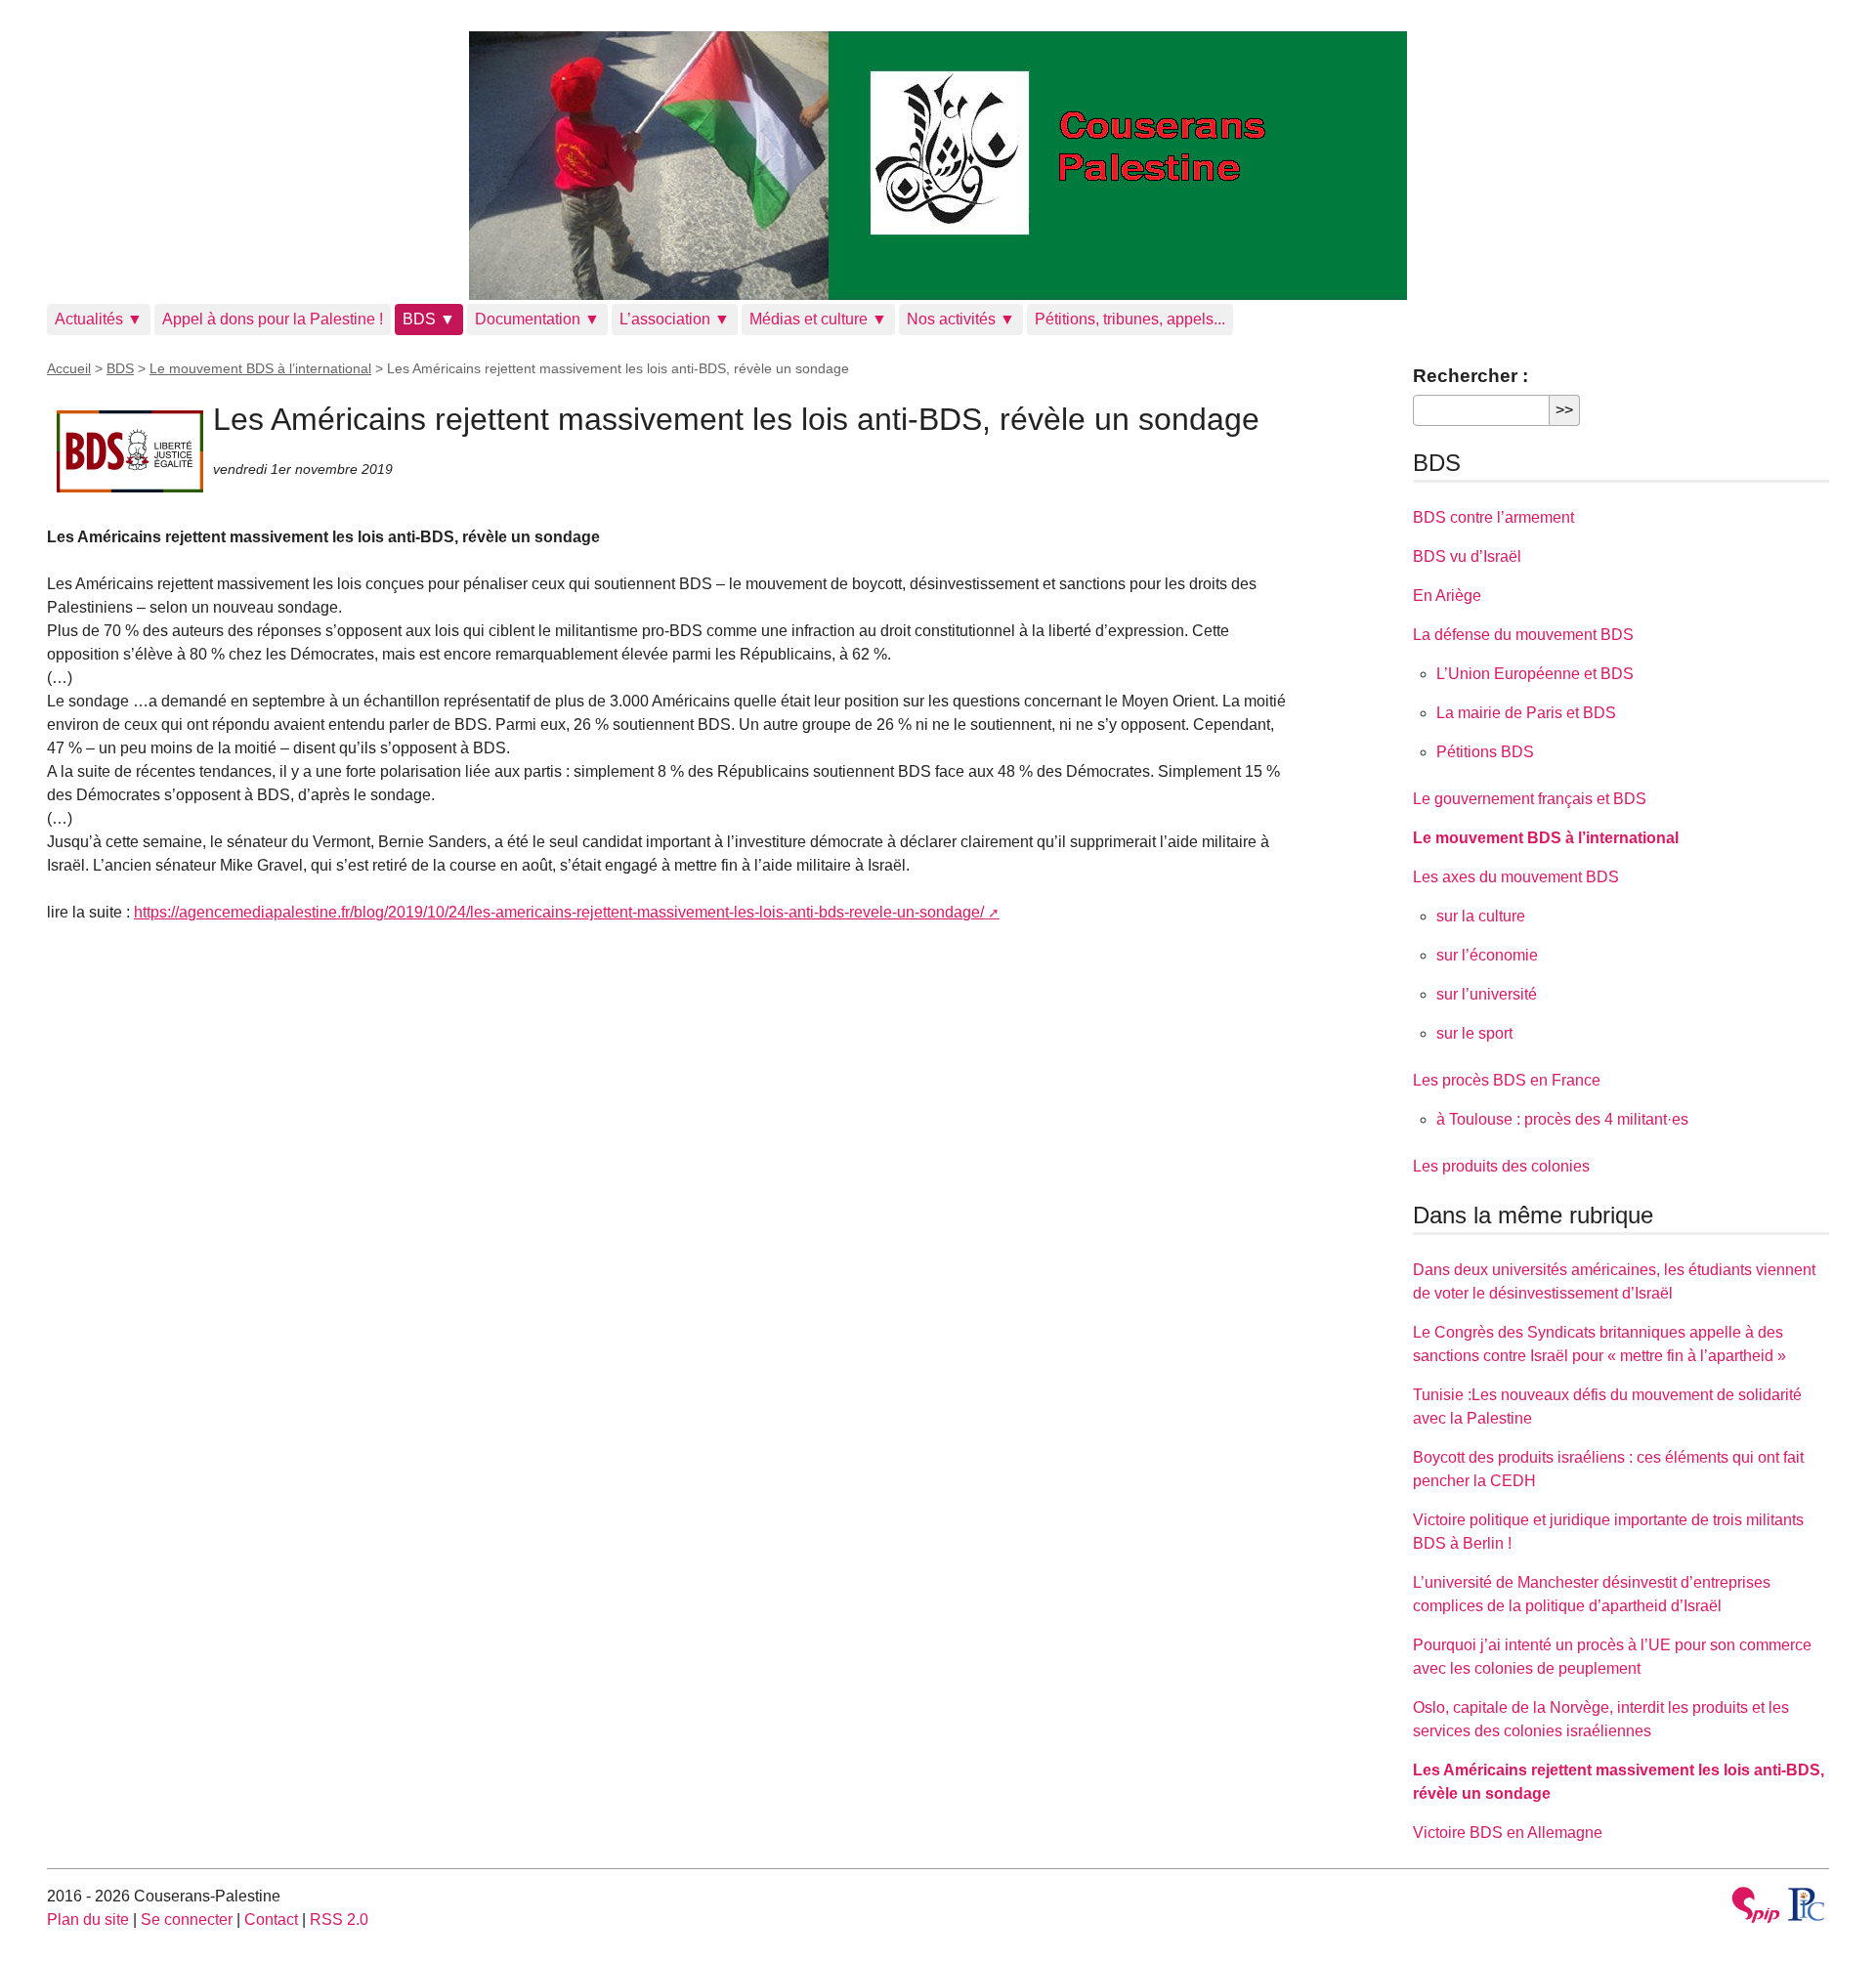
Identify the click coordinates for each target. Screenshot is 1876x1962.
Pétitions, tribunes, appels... (1130, 319)
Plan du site (88, 1919)
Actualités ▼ (99, 319)
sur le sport (1474, 1033)
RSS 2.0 (339, 1919)
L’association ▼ (675, 319)
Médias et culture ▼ (818, 319)
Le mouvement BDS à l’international (260, 368)
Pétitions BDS (1485, 752)
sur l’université (1487, 994)
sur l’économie (1487, 955)
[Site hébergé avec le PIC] (1807, 1904)
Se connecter (187, 1919)
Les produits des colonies (1501, 1166)
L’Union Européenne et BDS (1535, 674)
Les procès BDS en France (1507, 1080)
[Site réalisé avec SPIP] (1756, 1908)
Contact (271, 1919)
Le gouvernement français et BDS (1530, 799)
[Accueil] (938, 166)
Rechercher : (1471, 376)
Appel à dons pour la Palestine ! (273, 319)
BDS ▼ (429, 319)
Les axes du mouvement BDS (1516, 877)
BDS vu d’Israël (1467, 556)
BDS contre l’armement (1493, 517)
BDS (120, 368)
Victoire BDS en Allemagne (1508, 1833)
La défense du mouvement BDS (1523, 635)
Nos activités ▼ (961, 319)
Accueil (69, 368)
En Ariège (1447, 596)
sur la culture (1481, 916)
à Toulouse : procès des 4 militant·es (1562, 1119)
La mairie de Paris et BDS (1526, 713)
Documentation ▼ (537, 319)
